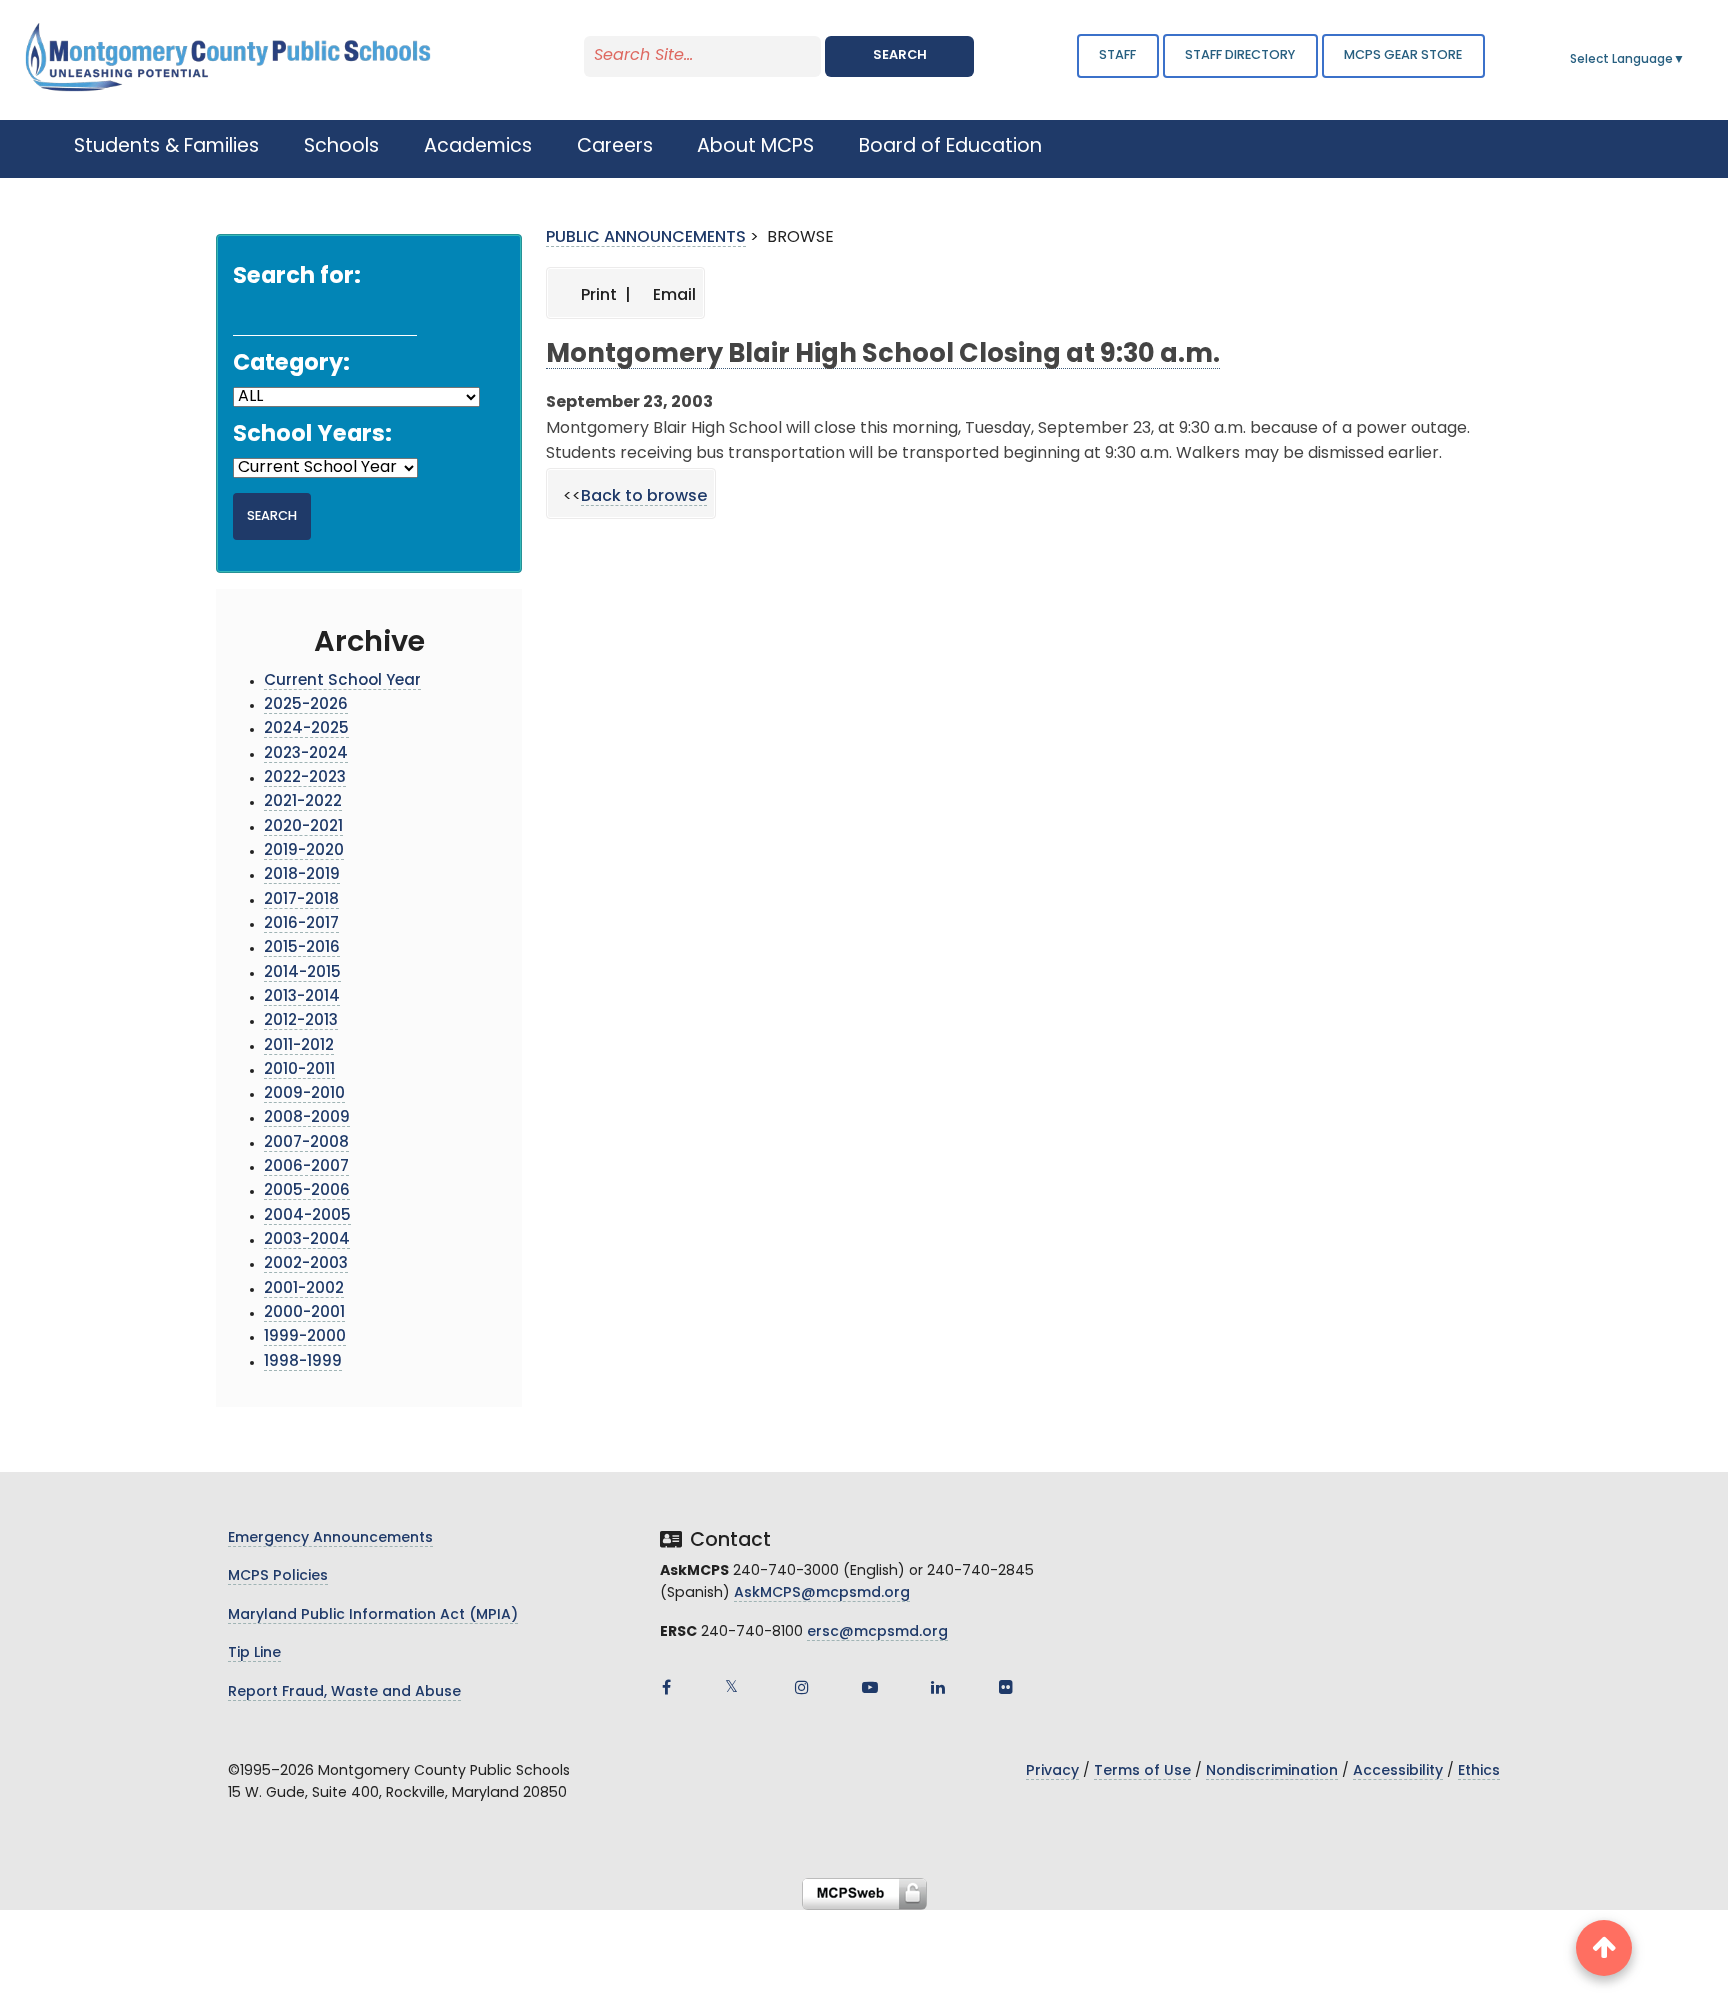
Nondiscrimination (1272, 1771)
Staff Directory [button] (1240, 55)
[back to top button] (1604, 1948)
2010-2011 (299, 1070)
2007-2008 (306, 1143)
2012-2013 (301, 1021)
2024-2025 (306, 729)
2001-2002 (304, 1289)
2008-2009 (307, 1118)
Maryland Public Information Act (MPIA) (373, 1615)
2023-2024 (306, 754)
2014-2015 (302, 973)
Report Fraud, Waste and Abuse (344, 1692)
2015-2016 (302, 948)
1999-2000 (305, 1337)
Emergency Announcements (330, 1538)
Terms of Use (1142, 1771)
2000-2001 (304, 1313)
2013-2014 (302, 997)
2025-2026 (306, 705)
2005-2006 (307, 1191)
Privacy (1052, 1771)
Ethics (1479, 1771)
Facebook (666, 1687)
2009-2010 (304, 1094)
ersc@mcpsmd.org (877, 1632)
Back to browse (644, 497)
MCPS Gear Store (1403, 55)
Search (900, 55)
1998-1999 (303, 1362)
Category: (291, 364)
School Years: (312, 435)
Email (672, 296)
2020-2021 (303, 827)
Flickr (1006, 1687)
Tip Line (254, 1653)
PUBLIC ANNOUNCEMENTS (646, 238)
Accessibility (1398, 1771)
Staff (1117, 55)
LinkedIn (938, 1687)
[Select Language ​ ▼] (1686, 60)
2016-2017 (301, 924)
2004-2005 (307, 1216)
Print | (604, 296)
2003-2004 (307, 1240)
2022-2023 (305, 778)
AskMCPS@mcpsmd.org (822, 1593)
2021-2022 (303, 802)
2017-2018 (301, 900)
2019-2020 (304, 851)
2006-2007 (306, 1167)
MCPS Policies (278, 1576)
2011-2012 (299, 1046)
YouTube (870, 1687)
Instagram (802, 1687)
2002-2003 (306, 1264)
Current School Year (342, 681)
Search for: (297, 277)
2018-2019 (302, 875)
